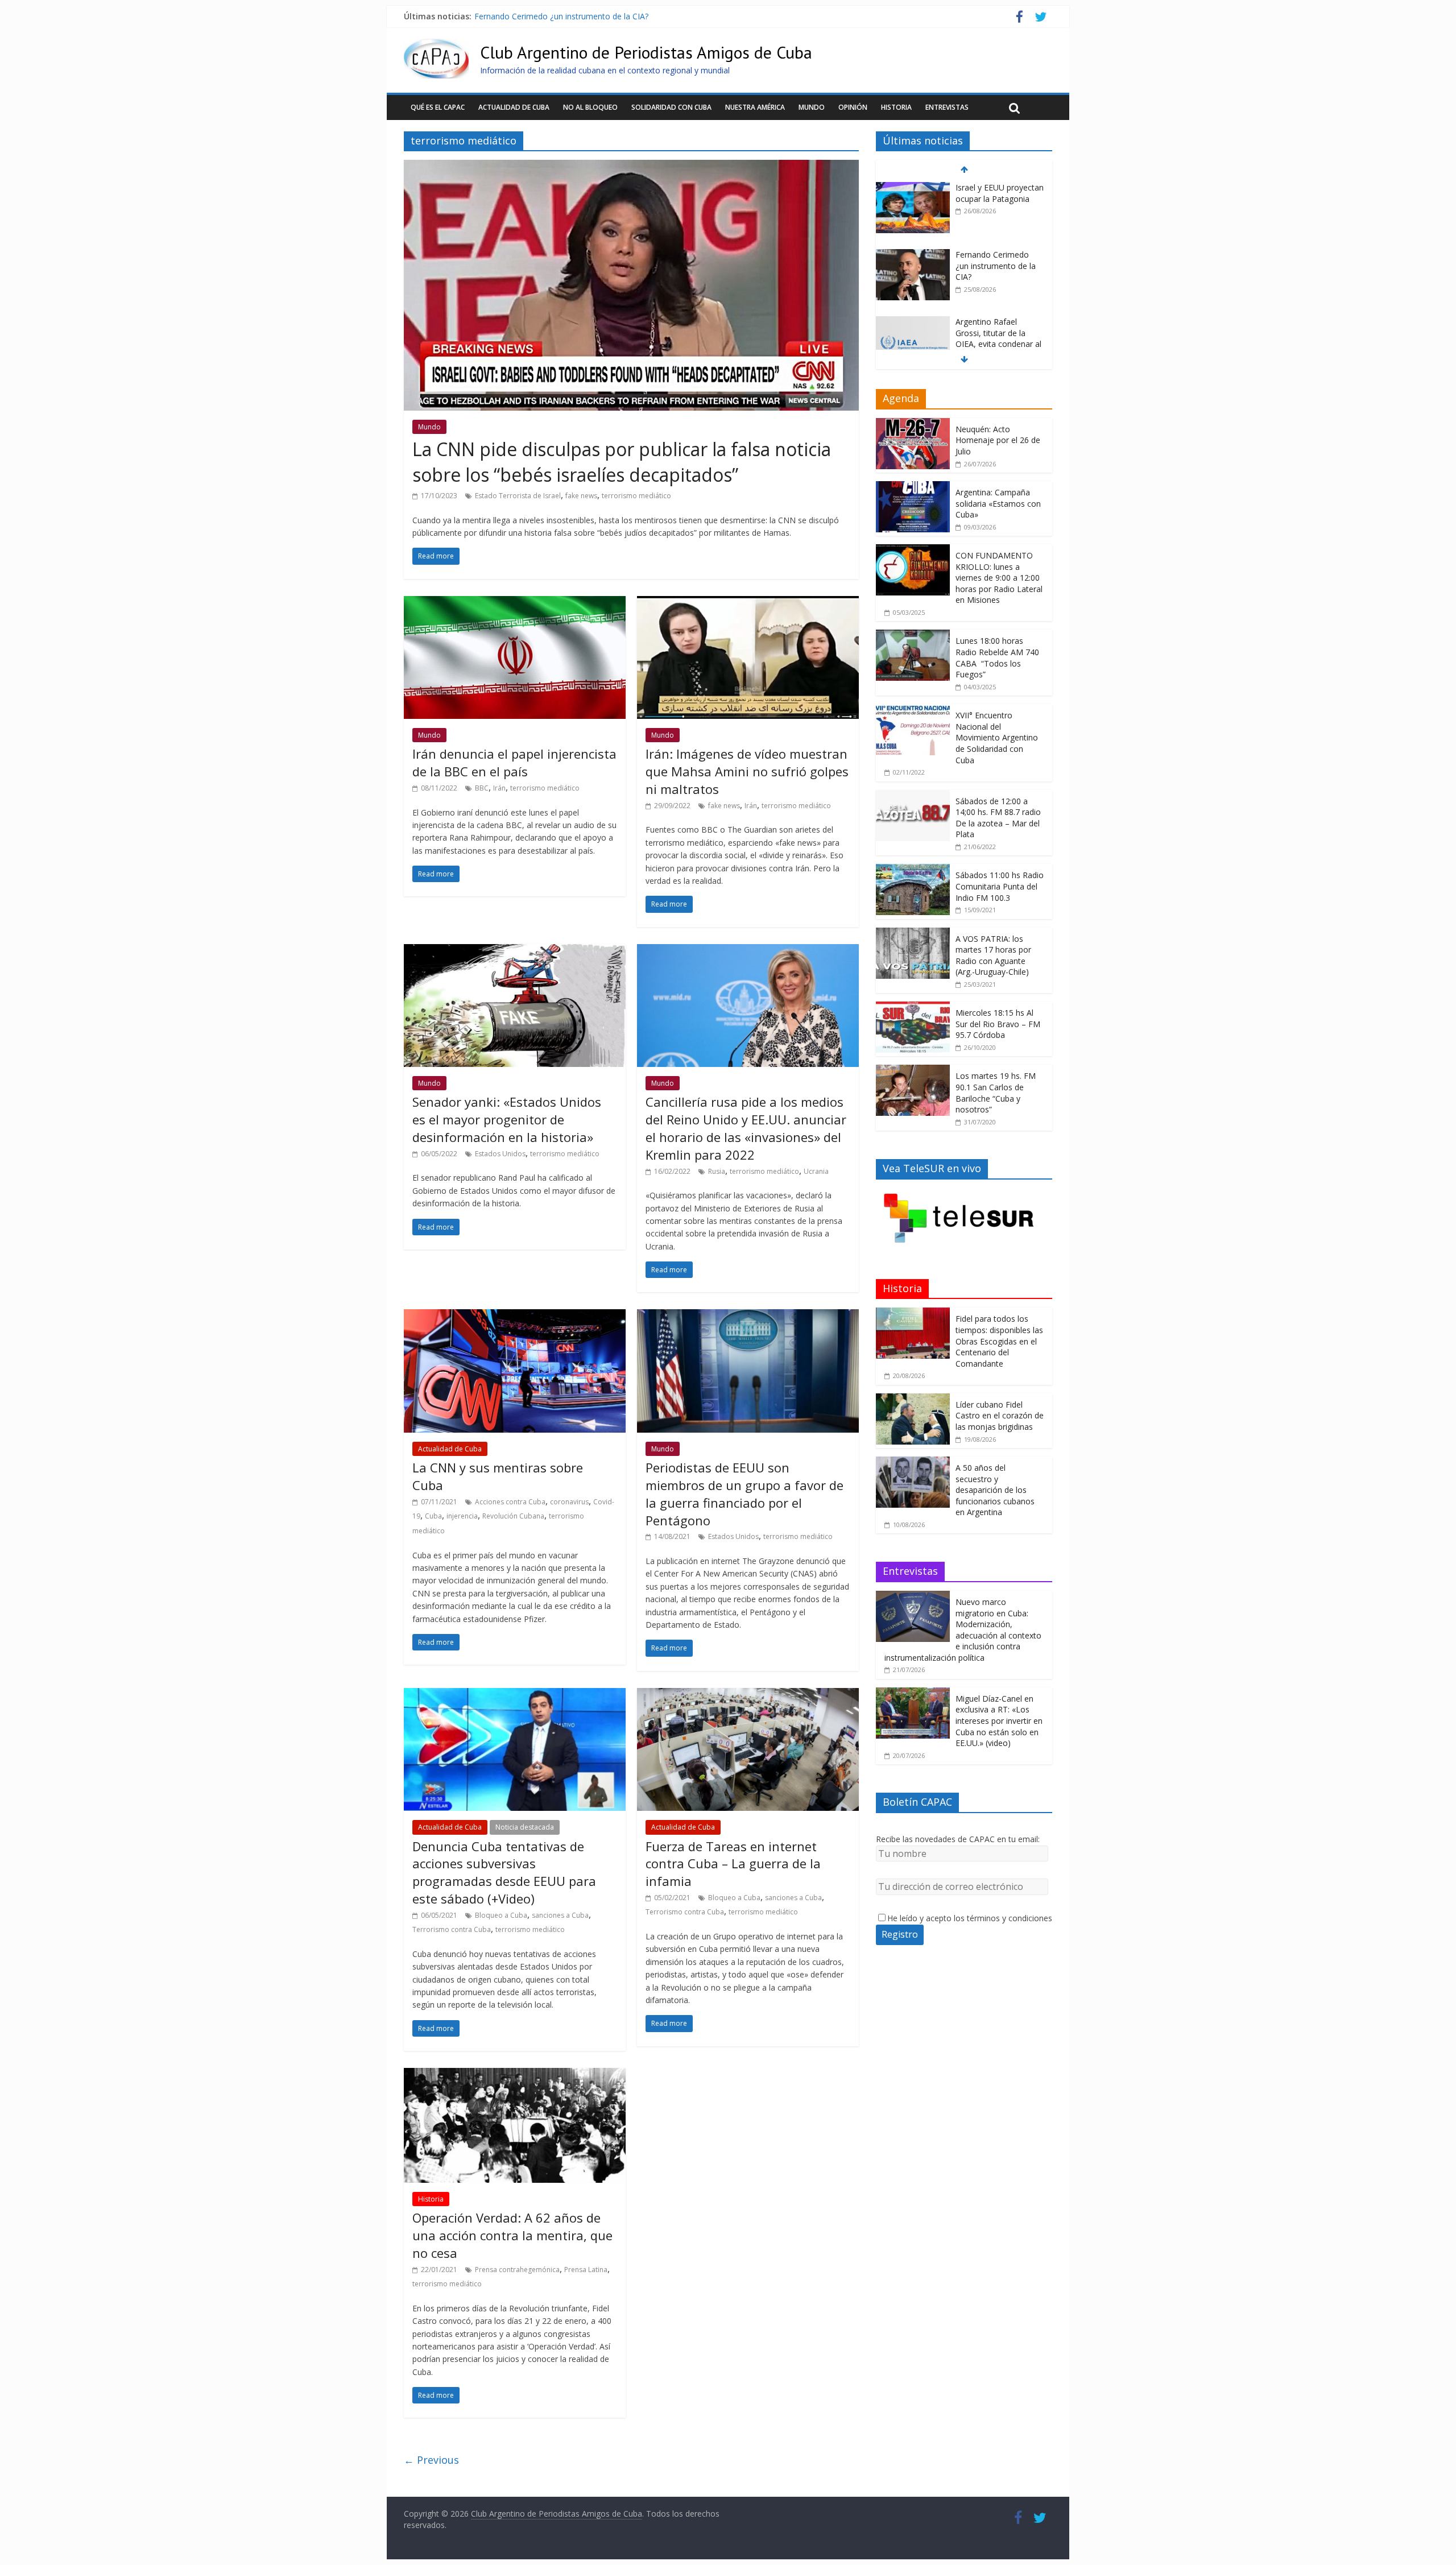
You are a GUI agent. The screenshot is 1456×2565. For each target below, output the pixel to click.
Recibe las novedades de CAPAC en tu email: (958, 1839)
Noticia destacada (525, 1827)
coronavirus (569, 1502)
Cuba (433, 1516)
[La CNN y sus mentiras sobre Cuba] (515, 1316)
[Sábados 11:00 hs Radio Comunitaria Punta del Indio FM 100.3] (913, 870)
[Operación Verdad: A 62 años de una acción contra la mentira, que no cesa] (515, 2075)
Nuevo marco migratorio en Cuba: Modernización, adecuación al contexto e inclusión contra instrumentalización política (963, 1630)
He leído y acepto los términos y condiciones (970, 1918)
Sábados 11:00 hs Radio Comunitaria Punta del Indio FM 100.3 (1000, 886)
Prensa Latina (586, 2270)
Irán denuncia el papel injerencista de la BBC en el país (514, 762)
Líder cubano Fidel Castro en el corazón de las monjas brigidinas (1000, 1416)
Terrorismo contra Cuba (452, 1929)
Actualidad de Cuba (514, 107)
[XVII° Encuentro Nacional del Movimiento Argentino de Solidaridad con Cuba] (913, 710)
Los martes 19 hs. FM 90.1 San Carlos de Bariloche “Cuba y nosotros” (996, 1093)
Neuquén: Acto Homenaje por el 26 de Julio (998, 440)
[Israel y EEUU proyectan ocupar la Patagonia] (913, 188)
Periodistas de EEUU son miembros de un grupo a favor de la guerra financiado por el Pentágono (744, 1494)
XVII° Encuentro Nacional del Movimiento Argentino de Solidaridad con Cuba (997, 737)
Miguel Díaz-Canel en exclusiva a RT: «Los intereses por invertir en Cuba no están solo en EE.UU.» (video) (999, 1721)
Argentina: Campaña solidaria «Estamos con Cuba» (998, 503)
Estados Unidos (500, 1154)
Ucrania (816, 1171)
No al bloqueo (590, 107)
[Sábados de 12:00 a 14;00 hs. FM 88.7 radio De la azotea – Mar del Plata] (913, 796)
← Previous (431, 2460)
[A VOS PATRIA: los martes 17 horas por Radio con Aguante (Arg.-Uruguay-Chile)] (913, 934)
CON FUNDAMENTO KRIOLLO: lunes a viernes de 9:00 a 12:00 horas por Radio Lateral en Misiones (999, 578)
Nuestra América (755, 107)
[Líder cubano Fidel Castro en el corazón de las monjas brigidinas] (913, 1399)
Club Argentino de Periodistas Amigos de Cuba (646, 52)
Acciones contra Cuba (510, 1502)
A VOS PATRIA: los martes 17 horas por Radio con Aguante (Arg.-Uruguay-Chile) (993, 955)
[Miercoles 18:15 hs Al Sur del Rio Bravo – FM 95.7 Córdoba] (913, 1008)
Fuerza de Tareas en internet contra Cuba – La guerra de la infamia (733, 1864)
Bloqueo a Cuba (501, 1915)
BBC (482, 788)
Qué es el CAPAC (438, 107)
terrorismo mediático (636, 496)
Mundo (812, 107)
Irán (499, 788)
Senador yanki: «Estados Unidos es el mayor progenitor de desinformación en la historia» (507, 1119)
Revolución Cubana (513, 1516)
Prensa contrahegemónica (517, 2270)
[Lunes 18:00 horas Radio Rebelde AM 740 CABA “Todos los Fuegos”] (913, 636)
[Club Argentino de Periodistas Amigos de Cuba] (436, 45)
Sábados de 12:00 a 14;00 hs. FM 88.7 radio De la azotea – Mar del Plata (998, 818)
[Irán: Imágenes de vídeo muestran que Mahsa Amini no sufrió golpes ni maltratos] (748, 603)
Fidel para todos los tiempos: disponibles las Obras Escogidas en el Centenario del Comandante (999, 1341)
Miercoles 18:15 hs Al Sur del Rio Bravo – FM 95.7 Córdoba (998, 1024)
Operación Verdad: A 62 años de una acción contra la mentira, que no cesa (512, 2235)
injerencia (462, 1516)
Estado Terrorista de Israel (518, 496)
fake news (581, 496)
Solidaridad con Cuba (671, 107)
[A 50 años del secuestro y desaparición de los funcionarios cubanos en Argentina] (913, 1463)
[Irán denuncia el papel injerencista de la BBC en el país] (515, 603)
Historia (896, 107)
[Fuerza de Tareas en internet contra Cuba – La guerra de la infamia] (748, 1695)
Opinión (853, 107)
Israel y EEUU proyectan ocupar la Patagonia (1000, 193)
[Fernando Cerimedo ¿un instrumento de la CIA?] (913, 255)
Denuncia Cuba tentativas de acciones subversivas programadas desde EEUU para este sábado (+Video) (504, 1872)
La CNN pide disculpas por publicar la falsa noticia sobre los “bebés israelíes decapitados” (622, 462)
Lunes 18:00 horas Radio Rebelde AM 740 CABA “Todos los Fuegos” (997, 657)
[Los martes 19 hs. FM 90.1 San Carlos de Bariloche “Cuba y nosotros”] (913, 1071)
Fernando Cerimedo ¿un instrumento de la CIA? (561, 16)
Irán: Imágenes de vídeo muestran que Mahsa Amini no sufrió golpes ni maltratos (747, 771)
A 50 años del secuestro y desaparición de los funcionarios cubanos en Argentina (995, 1490)
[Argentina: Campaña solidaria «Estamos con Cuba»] (913, 487)
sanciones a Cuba (560, 1915)
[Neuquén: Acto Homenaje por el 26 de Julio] (913, 424)
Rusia (717, 1171)
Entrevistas (947, 107)
